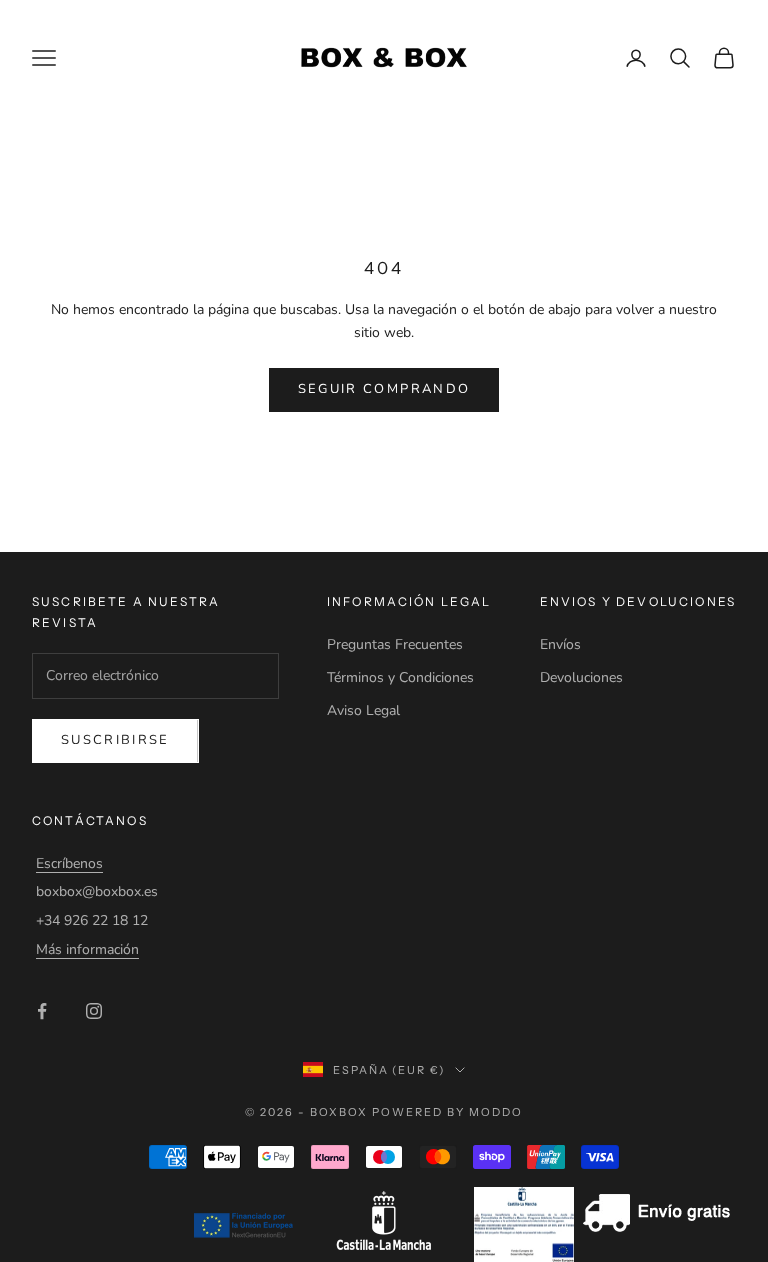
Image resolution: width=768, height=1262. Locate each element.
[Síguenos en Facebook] (42, 1011)
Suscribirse (115, 740)
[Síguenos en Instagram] (94, 1011)
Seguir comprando (384, 389)
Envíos (560, 644)
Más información (87, 949)
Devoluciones (581, 677)
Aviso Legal (363, 710)
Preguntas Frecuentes (395, 644)
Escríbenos (69, 863)
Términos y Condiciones (400, 677)
